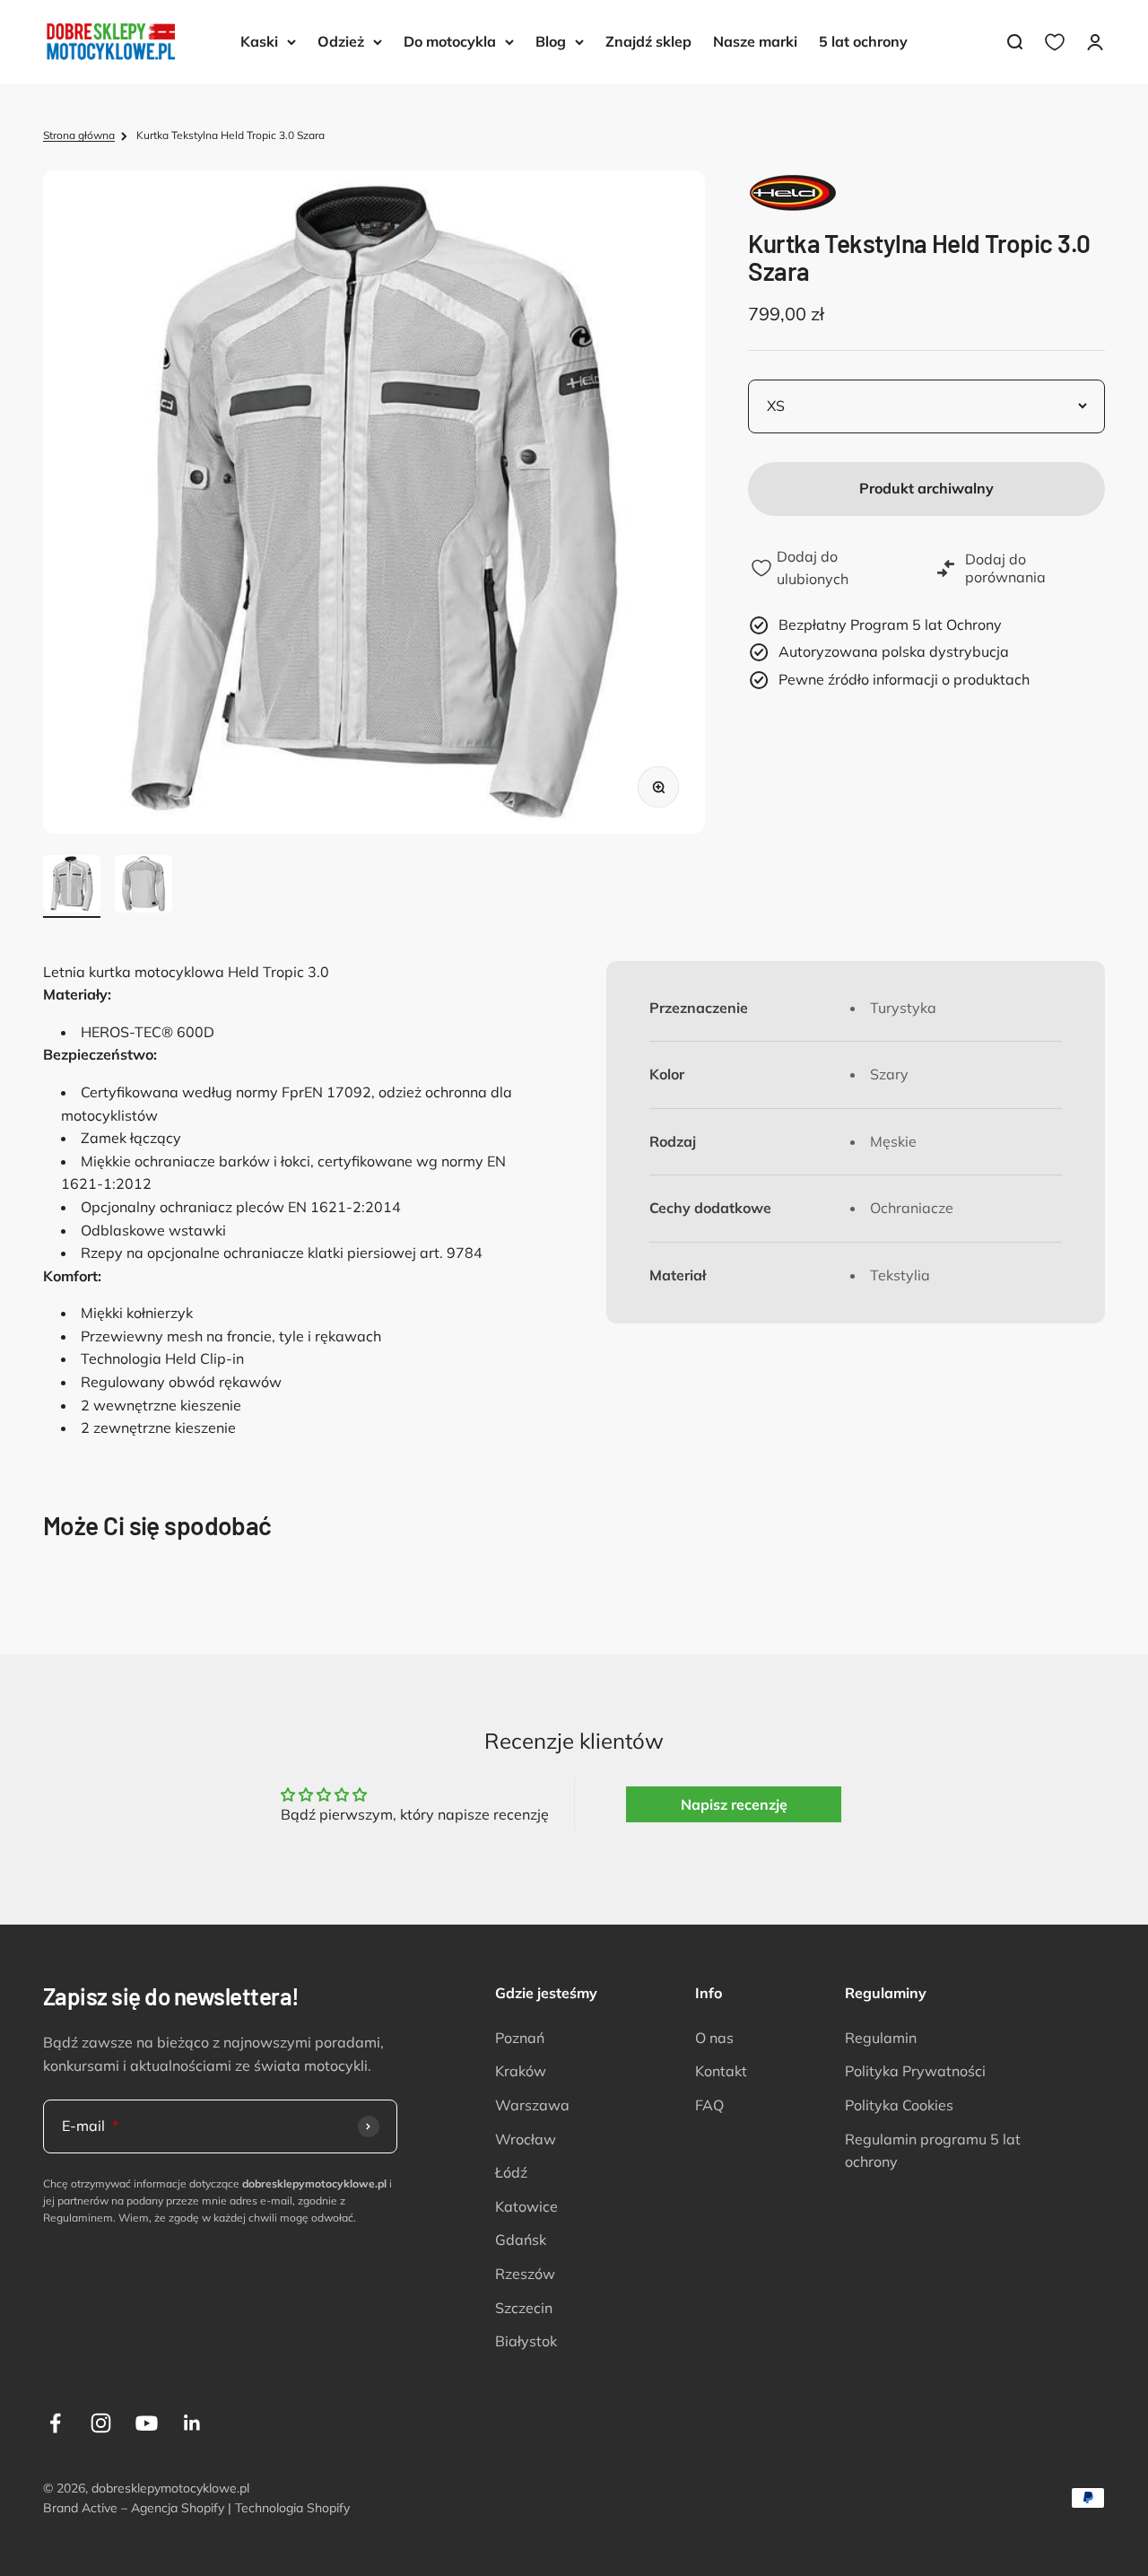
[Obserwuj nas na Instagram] (101, 2423)
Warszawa (532, 2105)
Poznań (520, 2038)
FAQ (709, 2105)
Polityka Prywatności (915, 2071)
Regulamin (881, 2038)
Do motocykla (450, 41)
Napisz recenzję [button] (734, 1804)
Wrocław (526, 2139)
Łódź (511, 2172)
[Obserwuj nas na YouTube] (147, 2423)
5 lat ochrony (863, 41)
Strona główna (79, 135)
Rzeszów (525, 2274)
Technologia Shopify (292, 2508)
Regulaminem (78, 2218)
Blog (551, 41)
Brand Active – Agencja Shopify (134, 2508)
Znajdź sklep (648, 41)
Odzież (341, 41)
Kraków (521, 2071)
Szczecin (524, 2308)
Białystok (526, 2341)
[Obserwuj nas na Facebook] (55, 2423)
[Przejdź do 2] (143, 886)
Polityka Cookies (899, 2105)
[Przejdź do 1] (72, 886)
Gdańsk (521, 2240)
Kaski (259, 41)
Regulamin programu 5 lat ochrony (933, 2151)
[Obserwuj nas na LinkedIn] (192, 2423)
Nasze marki (755, 41)
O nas (714, 2038)
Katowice (526, 2206)
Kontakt (721, 2071)
